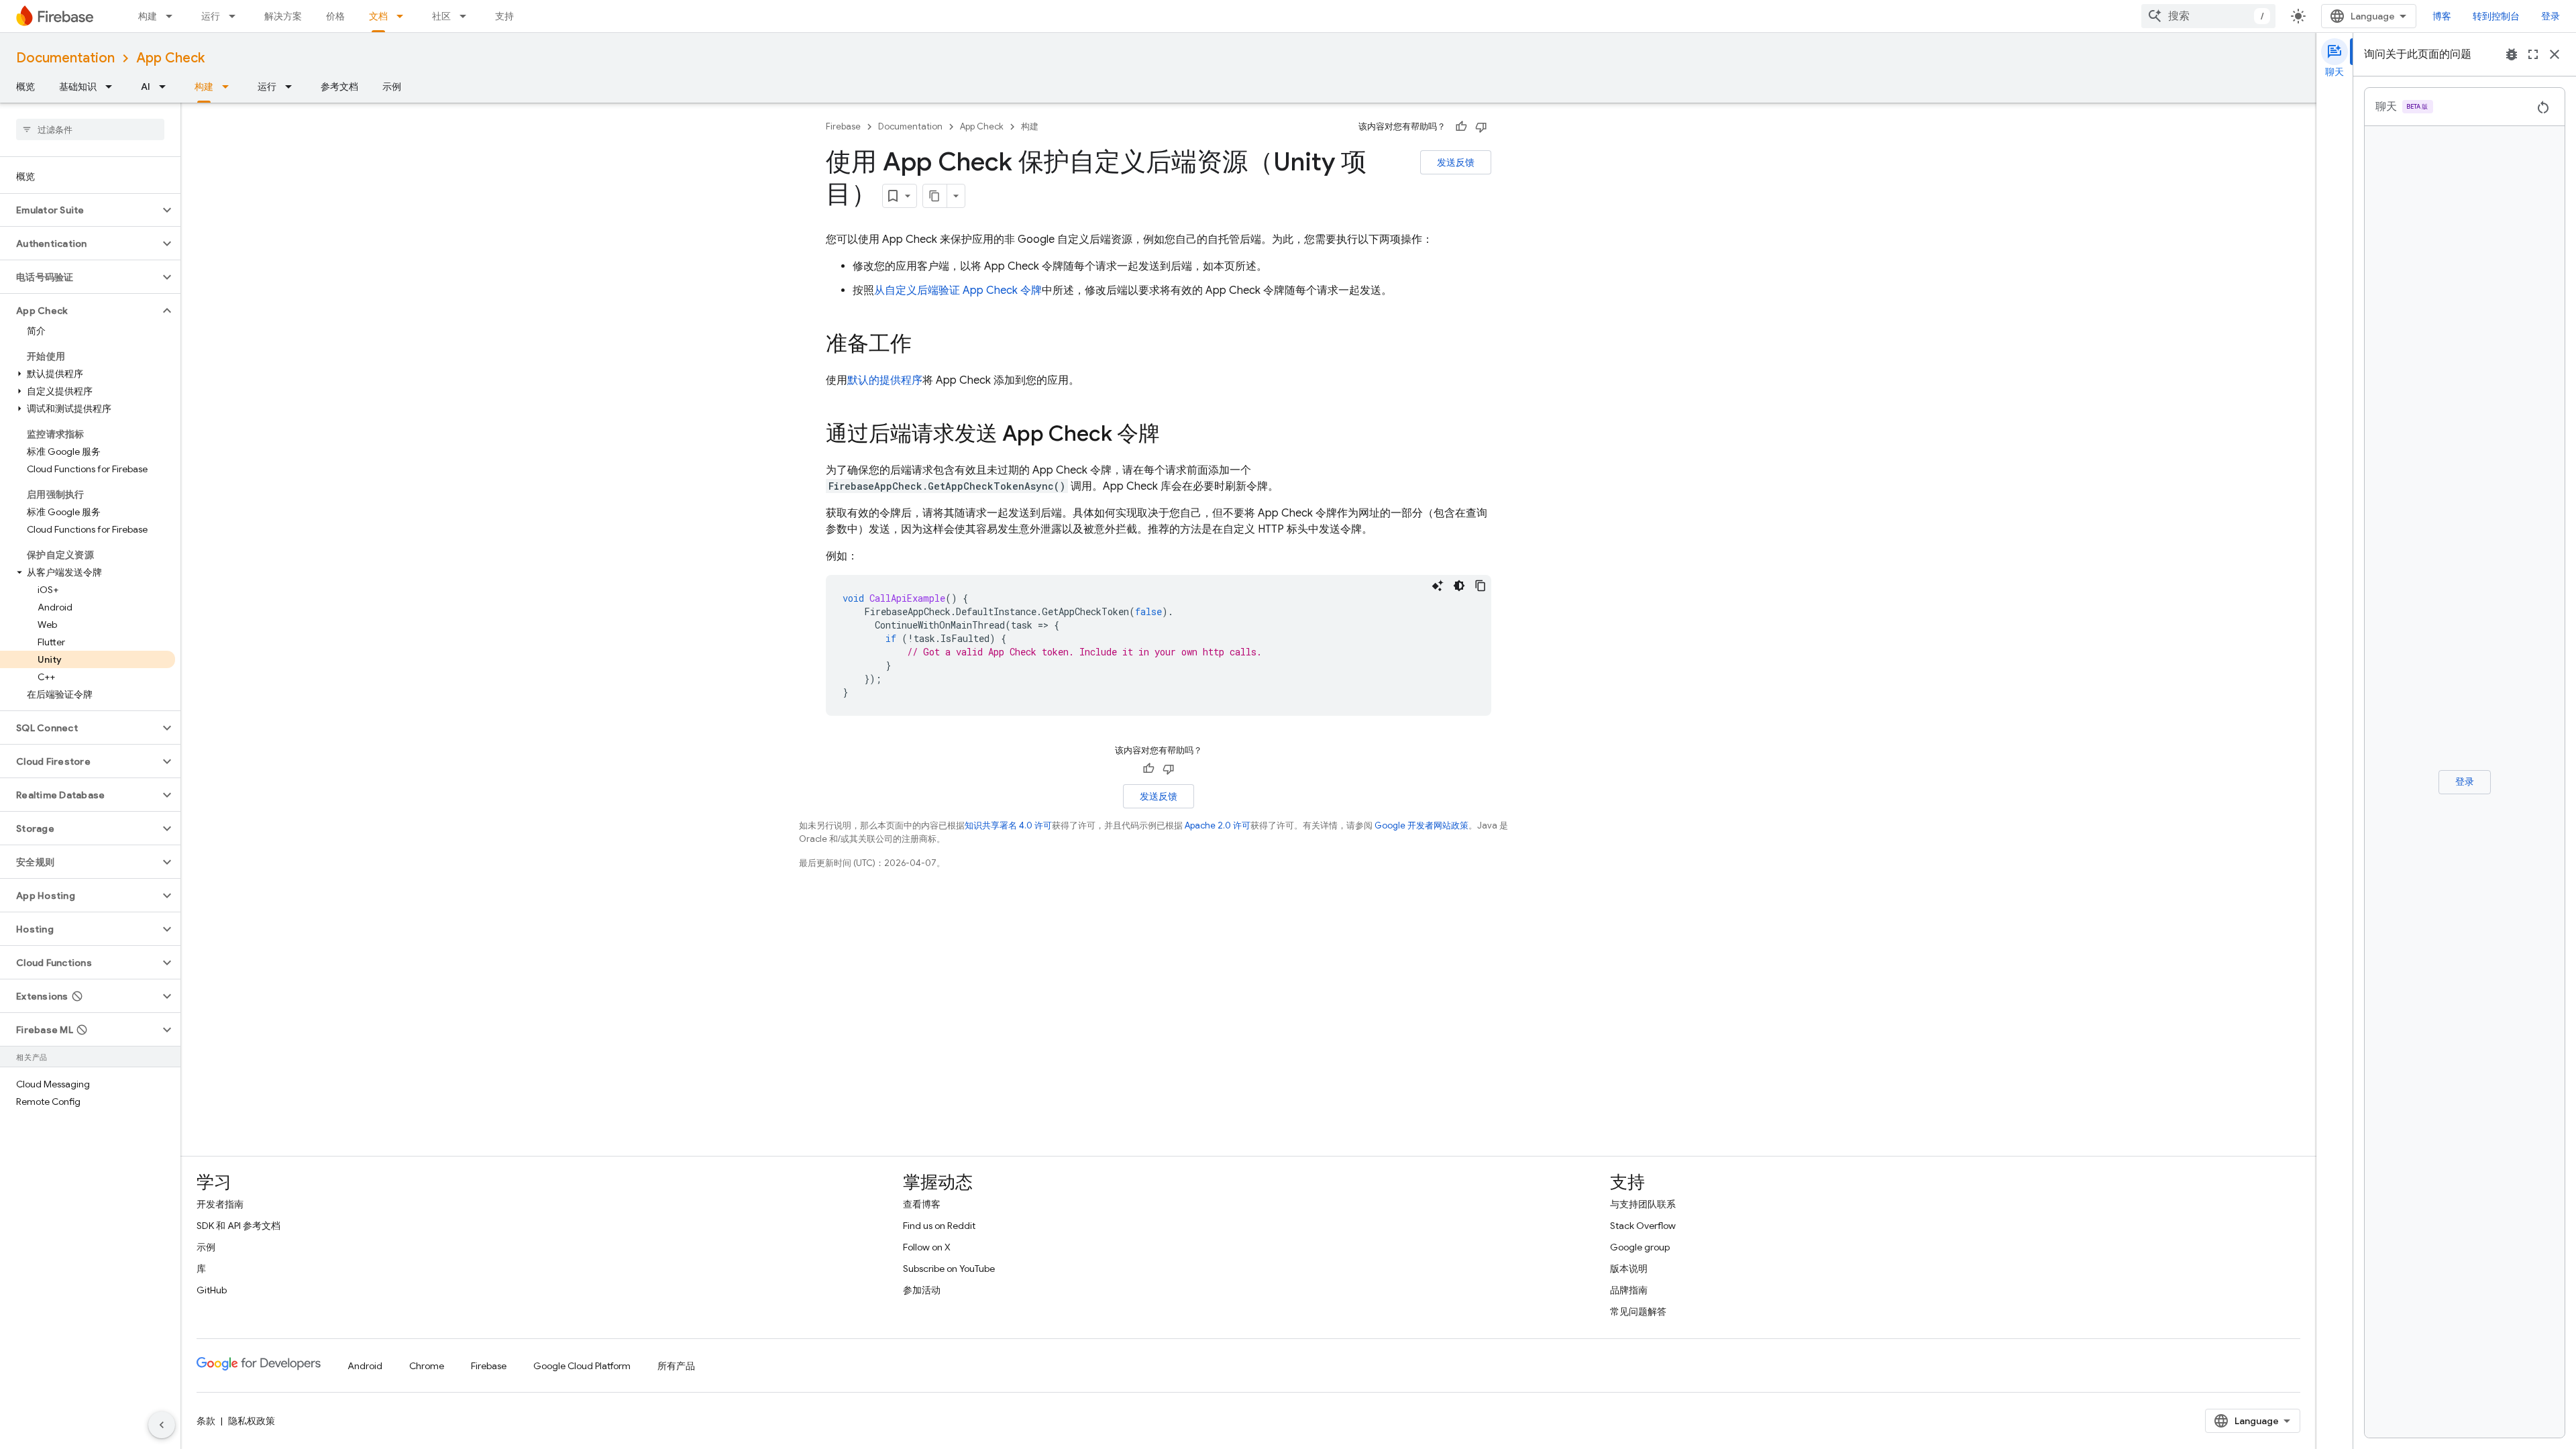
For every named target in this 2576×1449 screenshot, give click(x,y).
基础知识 (78, 87)
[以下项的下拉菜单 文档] (404, 16)
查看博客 (922, 1204)
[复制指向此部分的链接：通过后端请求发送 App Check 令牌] (1173, 435)
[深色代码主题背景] (1459, 586)
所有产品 (676, 1366)
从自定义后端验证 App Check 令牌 (958, 290)
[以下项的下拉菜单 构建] (173, 16)
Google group (1640, 1247)
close (2555, 54)
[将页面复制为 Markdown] (935, 196)
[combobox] (2208, 16)
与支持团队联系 (1643, 1204)
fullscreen (2533, 54)
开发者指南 (220, 1204)
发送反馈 (1456, 162)
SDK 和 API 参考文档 (238, 1226)
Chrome (427, 1366)
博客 (2442, 16)
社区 (441, 16)
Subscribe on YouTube (949, 1269)
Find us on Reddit (939, 1226)
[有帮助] (1461, 127)
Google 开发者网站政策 (1421, 825)
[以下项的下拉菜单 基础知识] (113, 87)
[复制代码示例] (1481, 586)
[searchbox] (90, 129)
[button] (79, 210)
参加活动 (922, 1290)
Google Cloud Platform (582, 1366)
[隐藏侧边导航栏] (162, 1425)
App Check (170, 58)
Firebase (843, 126)
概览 (25, 87)
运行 (211, 16)
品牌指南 (1629, 1290)
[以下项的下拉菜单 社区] (467, 16)
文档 (378, 16)
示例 (392, 87)
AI (146, 87)
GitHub (212, 1290)
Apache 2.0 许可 (1218, 825)
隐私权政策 (252, 1421)
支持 (504, 16)
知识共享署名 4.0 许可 (1008, 825)
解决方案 (283, 16)
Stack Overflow (1643, 1226)
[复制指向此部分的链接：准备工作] (925, 345)
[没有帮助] (1481, 127)
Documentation (65, 58)
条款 (206, 1421)
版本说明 (1629, 1269)
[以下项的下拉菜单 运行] (236, 16)
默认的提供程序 (885, 380)
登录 (2551, 16)
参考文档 (339, 87)
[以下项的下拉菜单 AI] (166, 87)
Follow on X (927, 1247)
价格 (335, 16)
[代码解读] (1438, 586)
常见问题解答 (1638, 1311)
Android (365, 1366)
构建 (148, 16)
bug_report (2512, 54)
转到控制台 (2496, 16)
